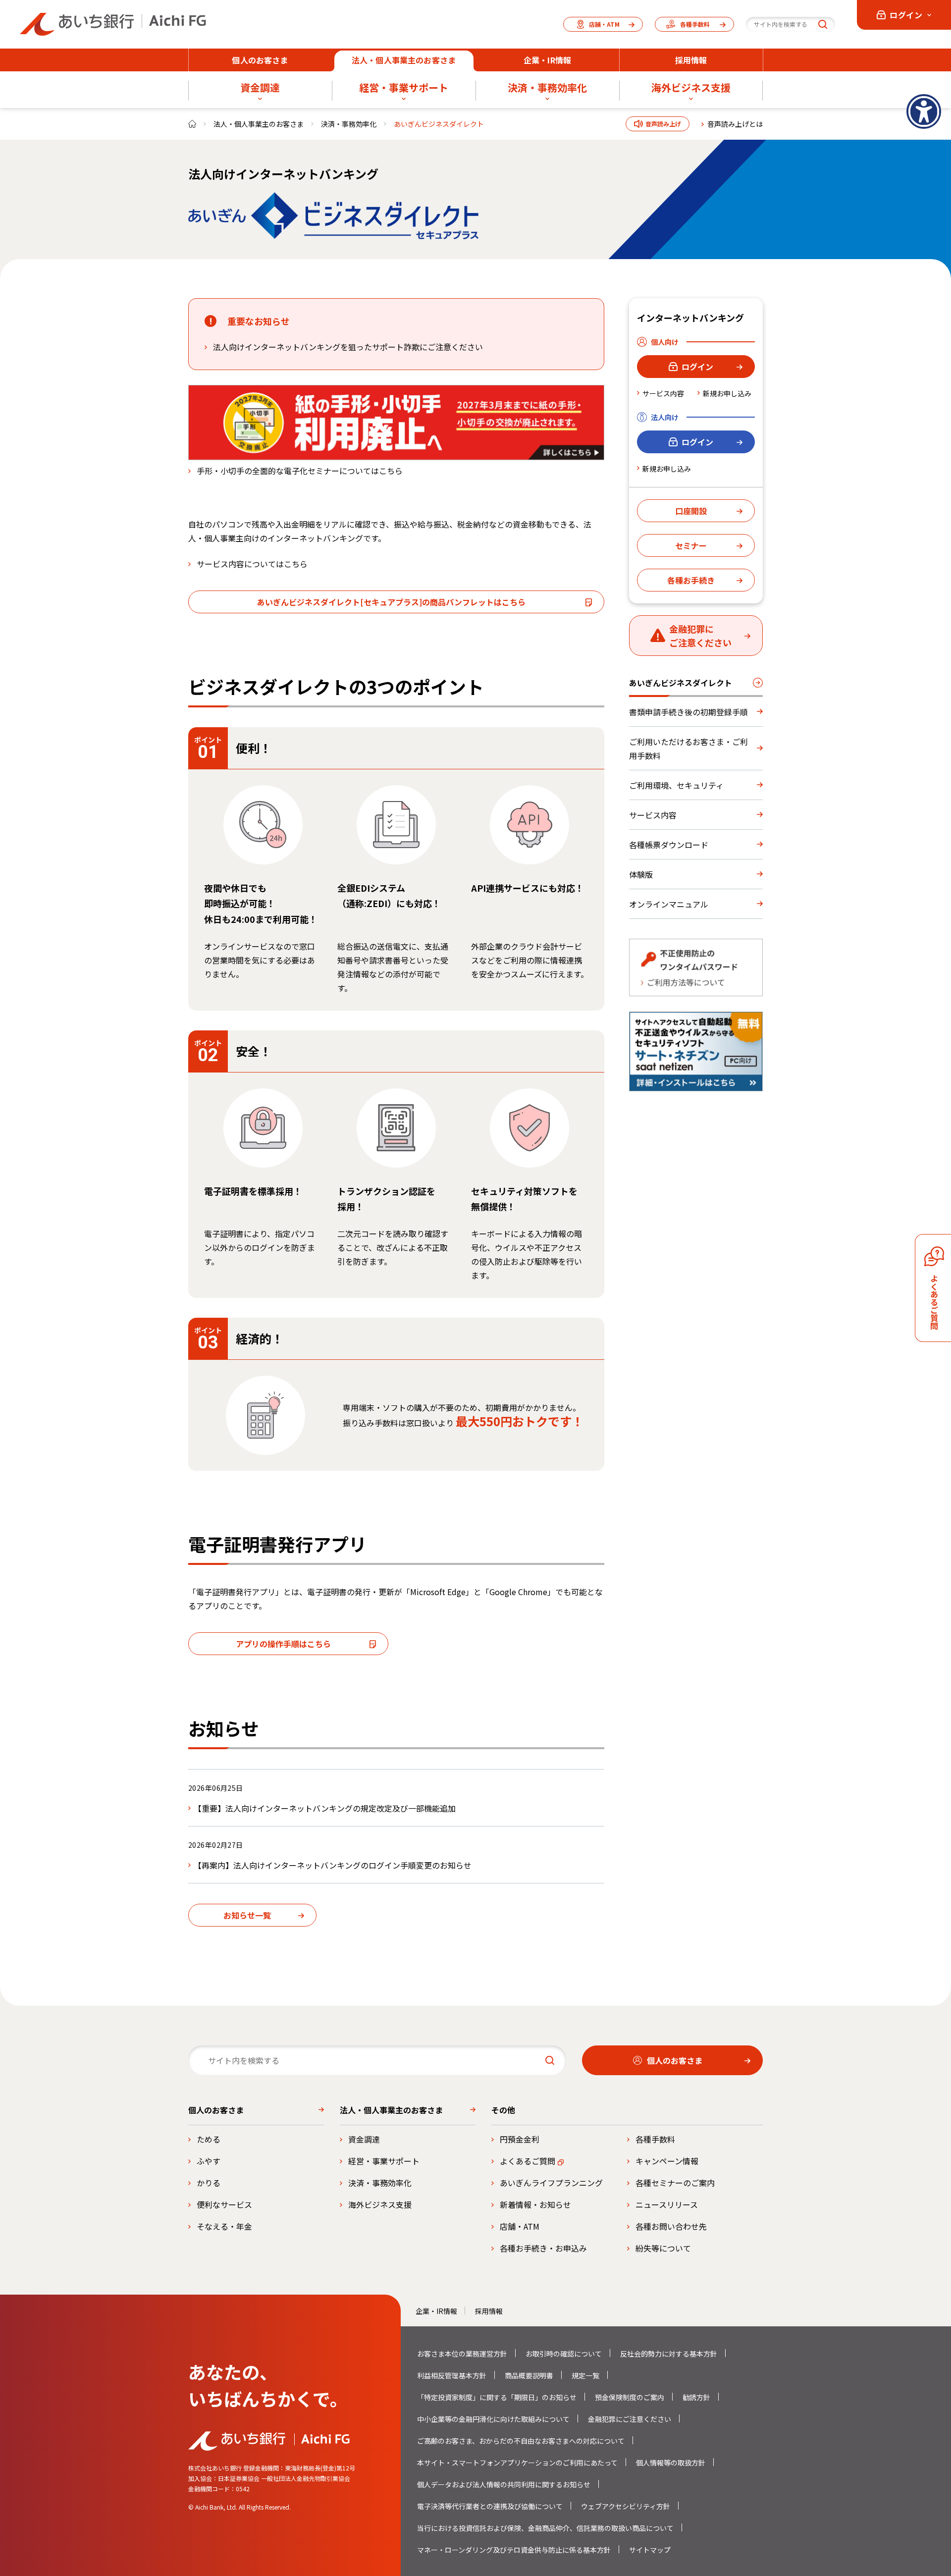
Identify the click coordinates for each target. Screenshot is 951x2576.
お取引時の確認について (564, 2354)
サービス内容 (663, 393)
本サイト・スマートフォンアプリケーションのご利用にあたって (517, 2463)
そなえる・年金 (224, 2226)
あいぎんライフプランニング (551, 2183)
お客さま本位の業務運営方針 (462, 2354)
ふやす (209, 2161)
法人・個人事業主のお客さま (259, 124)
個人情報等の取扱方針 (671, 2463)
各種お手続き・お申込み (543, 2248)
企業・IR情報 (436, 2311)
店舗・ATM (520, 2226)
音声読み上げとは (735, 124)
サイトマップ (650, 2550)
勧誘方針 (696, 2397)
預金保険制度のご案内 (630, 2397)
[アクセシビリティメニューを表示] (924, 111)
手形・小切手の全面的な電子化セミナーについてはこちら (300, 471)
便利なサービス (224, 2204)
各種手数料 (655, 2139)
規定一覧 (585, 2375)
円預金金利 (520, 2139)
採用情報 (489, 2311)
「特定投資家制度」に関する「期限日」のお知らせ (497, 2397)
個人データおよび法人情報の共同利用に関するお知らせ (504, 2484)
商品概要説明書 (529, 2375)
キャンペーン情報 (667, 2161)
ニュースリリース (667, 2204)
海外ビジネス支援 (380, 2204)
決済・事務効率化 (349, 124)
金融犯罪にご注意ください (630, 2419)
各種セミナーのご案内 (675, 2183)
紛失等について (663, 2248)
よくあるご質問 (528, 2161)
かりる (209, 2183)
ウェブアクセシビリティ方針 (626, 2506)
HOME (192, 124)
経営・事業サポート (384, 2161)
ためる (209, 2139)
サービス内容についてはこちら (252, 564)
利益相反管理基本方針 (452, 2375)
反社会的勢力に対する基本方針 (669, 2354)
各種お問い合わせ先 (671, 2226)
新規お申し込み (727, 393)
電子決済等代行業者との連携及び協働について (490, 2506)
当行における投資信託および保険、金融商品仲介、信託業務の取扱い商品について (545, 2528)
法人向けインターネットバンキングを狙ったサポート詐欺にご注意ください (348, 347)
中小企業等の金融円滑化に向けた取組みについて (493, 2419)
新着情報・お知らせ (535, 2204)
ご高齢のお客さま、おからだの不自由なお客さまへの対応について (521, 2441)
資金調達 (364, 2139)
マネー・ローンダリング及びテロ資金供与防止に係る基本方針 (514, 2550)
